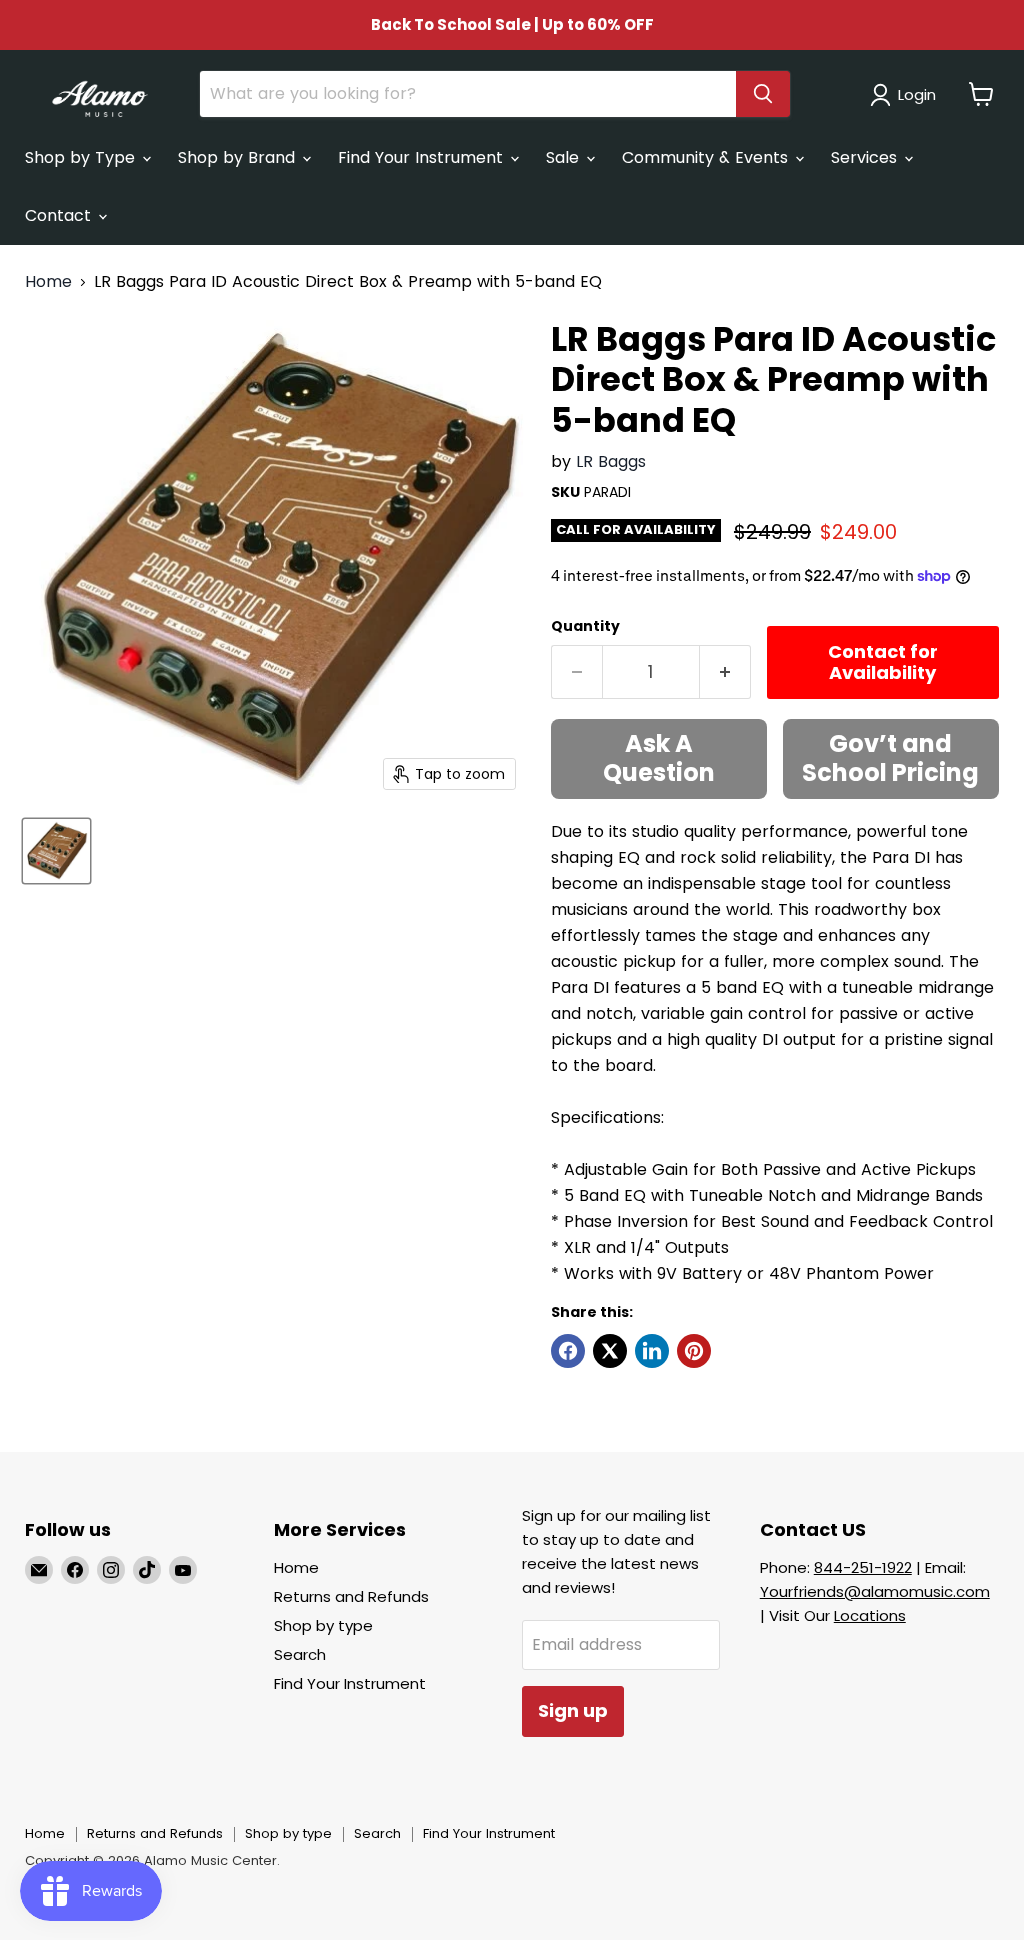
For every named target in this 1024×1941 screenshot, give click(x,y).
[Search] (763, 94)
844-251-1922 (863, 1567)
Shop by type (323, 1625)
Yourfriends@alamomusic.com (875, 1591)
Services (866, 157)
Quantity (585, 626)
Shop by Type (82, 157)
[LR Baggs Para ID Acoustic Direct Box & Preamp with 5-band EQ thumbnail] (56, 851)
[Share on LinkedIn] (652, 1351)
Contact (60, 215)
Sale (565, 157)
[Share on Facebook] (568, 1351)
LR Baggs (611, 461)
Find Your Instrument (423, 157)
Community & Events (707, 157)
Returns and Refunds (351, 1596)
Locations (870, 1615)
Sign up (573, 1710)
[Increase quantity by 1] (725, 672)
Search (300, 1654)
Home (48, 282)
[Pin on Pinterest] (694, 1351)
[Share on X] (610, 1351)
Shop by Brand (239, 157)
